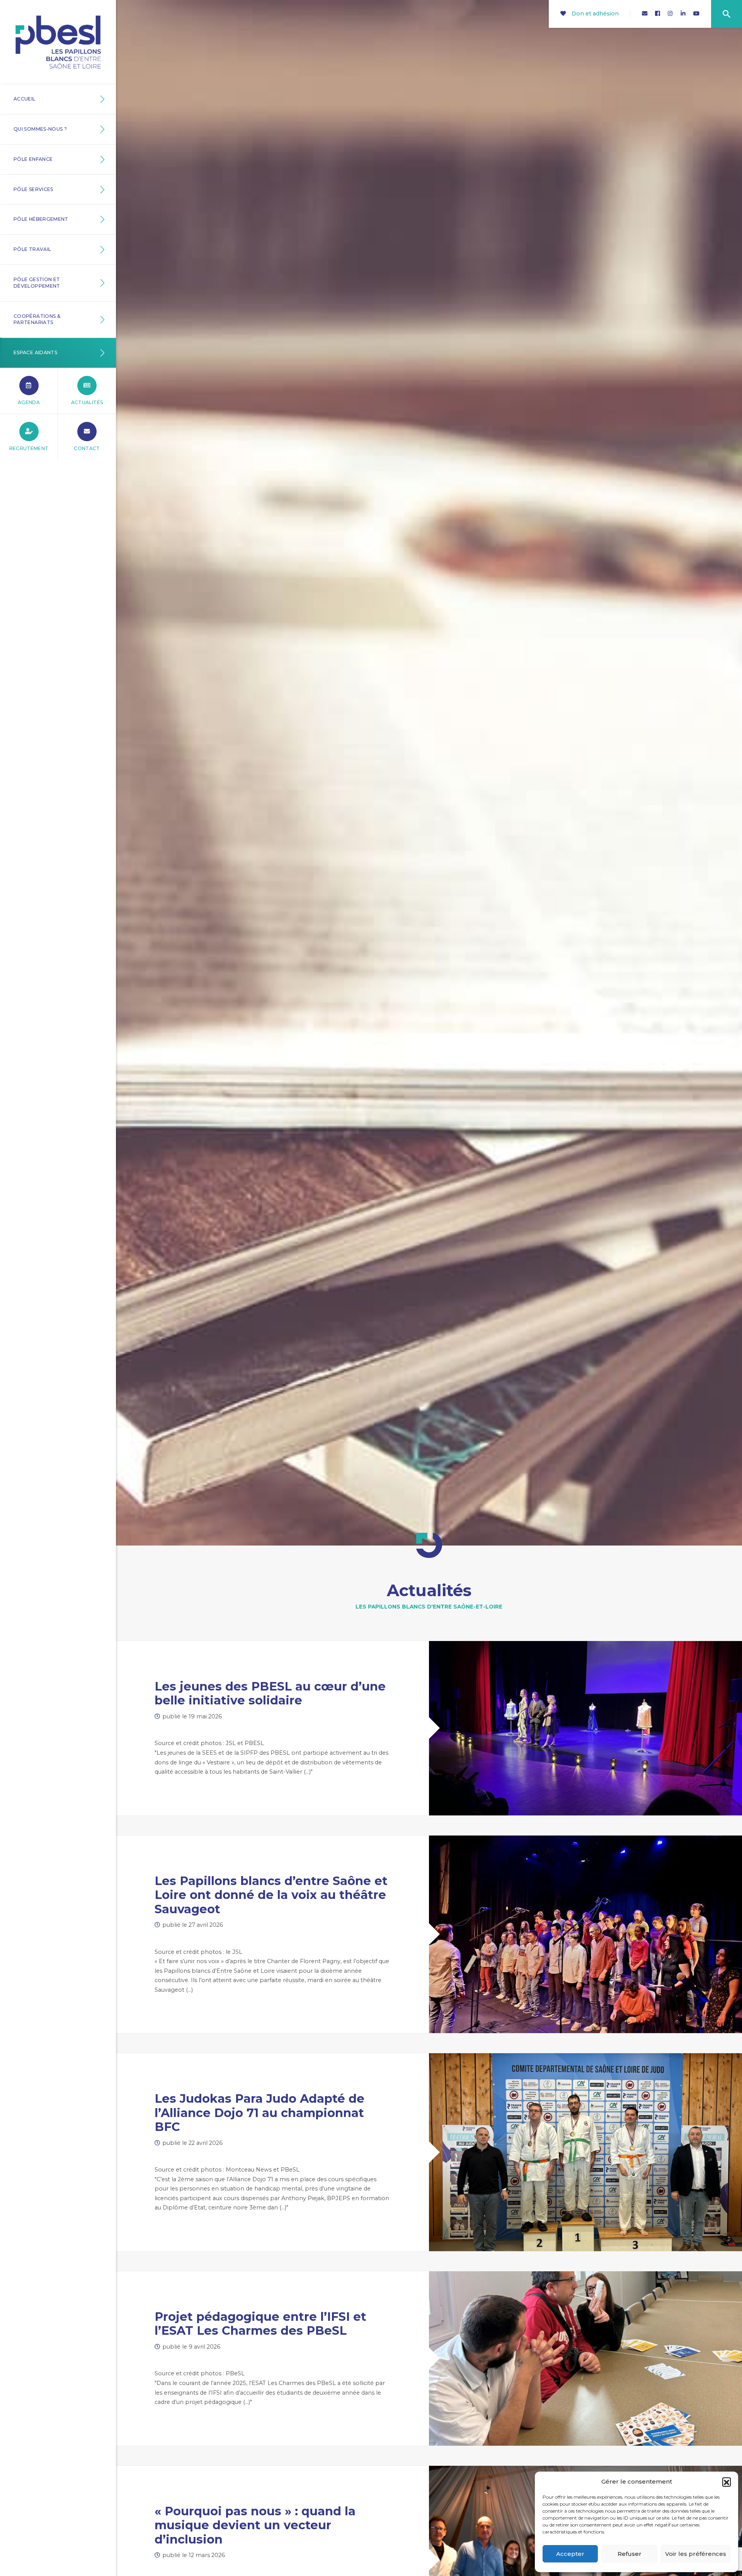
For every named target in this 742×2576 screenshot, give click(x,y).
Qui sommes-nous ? (40, 129)
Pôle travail (32, 249)
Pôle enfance (33, 159)
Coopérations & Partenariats (37, 319)
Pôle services (33, 189)
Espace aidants (35, 352)
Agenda (29, 402)
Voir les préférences (696, 2554)
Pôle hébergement (41, 219)
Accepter (570, 2554)
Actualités (87, 402)
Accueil (25, 99)
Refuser (630, 2554)
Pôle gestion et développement (37, 283)
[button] (727, 2482)
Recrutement (29, 448)
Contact (87, 448)
